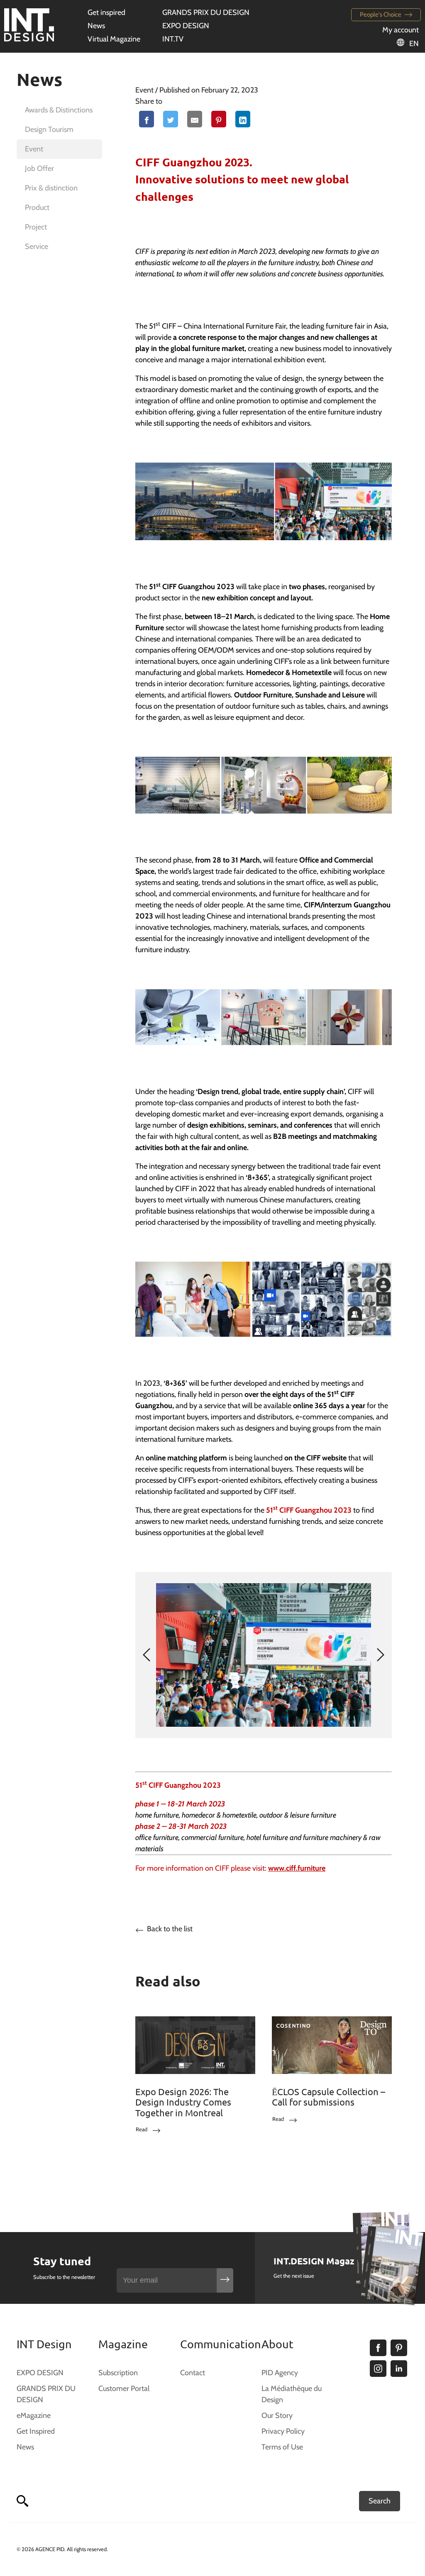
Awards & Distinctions (59, 110)
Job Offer (39, 168)
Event (34, 149)
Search (380, 2501)
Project (36, 227)
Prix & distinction (51, 188)
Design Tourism (49, 129)
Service (37, 246)
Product (37, 207)
